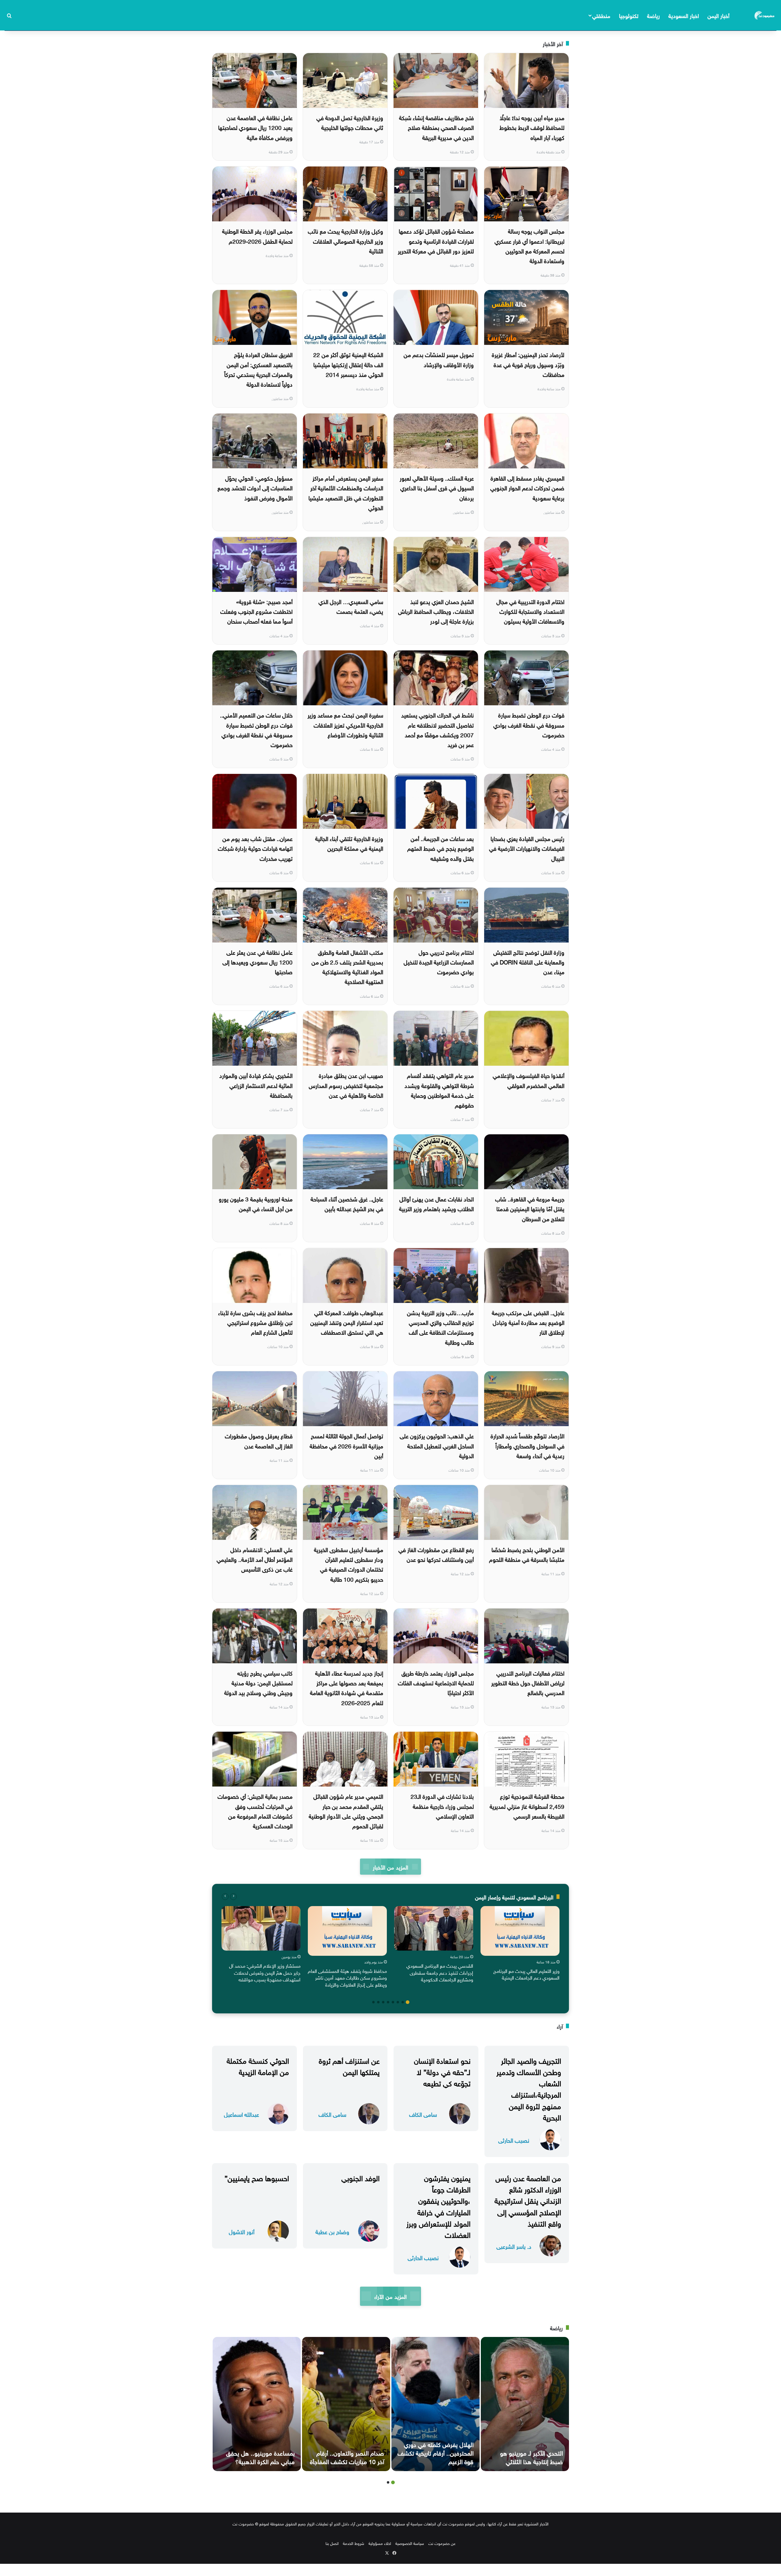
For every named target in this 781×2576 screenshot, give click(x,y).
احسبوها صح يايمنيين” (257, 2177)
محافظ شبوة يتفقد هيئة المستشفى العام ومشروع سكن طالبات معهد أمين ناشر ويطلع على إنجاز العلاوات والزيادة (347, 1977)
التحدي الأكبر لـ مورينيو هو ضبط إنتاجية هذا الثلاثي (531, 2456)
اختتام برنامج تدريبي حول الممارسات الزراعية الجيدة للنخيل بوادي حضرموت (439, 962)
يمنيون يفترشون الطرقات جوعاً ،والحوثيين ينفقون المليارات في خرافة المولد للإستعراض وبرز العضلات (438, 2206)
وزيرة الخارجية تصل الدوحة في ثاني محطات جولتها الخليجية (350, 122)
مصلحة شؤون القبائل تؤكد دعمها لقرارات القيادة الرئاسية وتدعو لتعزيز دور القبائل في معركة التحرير (436, 240)
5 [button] (388, 2002)
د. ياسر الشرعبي (514, 2246)
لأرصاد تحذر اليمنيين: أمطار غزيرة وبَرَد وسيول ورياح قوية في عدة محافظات (528, 364)
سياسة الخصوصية (410, 2543)
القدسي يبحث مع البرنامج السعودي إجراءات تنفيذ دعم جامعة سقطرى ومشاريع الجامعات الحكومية (440, 1972)
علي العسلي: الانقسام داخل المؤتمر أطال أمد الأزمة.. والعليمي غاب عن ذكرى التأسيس (255, 1559)
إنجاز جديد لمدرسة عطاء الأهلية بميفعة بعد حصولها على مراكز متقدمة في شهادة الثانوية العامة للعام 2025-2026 (347, 1687)
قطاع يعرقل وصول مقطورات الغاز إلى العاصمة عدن (259, 1440)
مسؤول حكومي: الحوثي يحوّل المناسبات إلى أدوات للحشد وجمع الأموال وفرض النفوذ (255, 487)
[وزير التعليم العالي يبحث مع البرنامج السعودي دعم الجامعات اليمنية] (520, 1931)
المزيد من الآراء (390, 2296)
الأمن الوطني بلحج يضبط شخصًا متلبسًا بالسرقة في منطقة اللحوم (527, 1554)
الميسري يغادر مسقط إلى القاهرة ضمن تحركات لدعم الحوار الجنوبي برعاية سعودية (527, 487)
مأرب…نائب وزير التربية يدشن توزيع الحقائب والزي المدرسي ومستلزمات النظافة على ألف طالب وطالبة (440, 1327)
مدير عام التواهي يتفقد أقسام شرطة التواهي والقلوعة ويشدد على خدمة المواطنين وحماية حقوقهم (439, 1090)
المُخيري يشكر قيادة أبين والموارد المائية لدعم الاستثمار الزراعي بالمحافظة (256, 1085)
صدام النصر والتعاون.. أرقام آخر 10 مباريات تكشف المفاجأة (347, 2456)
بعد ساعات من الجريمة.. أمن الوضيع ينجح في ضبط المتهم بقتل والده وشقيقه (441, 848)
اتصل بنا (332, 2543)
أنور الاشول (242, 2231)
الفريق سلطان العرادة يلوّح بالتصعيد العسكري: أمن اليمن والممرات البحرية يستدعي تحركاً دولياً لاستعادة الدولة (258, 369)
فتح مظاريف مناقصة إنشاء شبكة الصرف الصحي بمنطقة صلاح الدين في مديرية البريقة (436, 127)
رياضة (653, 15)
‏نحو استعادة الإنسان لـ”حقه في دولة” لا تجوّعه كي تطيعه (442, 2071)
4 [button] (393, 2002)
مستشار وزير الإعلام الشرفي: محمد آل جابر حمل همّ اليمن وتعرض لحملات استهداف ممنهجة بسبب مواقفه (265, 1972)
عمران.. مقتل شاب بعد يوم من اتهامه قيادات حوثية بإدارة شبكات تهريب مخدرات (255, 848)
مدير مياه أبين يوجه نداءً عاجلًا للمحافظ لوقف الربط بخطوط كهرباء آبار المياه (532, 127)
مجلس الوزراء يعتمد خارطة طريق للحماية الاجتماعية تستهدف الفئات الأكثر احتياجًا (436, 1682)
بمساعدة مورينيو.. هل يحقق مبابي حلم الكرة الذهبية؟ (260, 2456)
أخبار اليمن (718, 15)
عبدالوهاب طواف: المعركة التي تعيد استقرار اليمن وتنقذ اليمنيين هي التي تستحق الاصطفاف (347, 1322)
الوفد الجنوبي (360, 2177)
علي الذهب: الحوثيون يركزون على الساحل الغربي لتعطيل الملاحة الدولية (437, 1445)
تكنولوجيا (629, 15)
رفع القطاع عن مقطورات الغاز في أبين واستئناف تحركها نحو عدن (436, 1554)
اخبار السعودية (684, 15)
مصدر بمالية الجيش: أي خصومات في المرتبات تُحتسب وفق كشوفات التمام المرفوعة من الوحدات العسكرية (255, 1810)
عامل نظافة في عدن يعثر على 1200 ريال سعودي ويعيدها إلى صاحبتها (257, 962)
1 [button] (408, 2002)
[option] (520, 1945)
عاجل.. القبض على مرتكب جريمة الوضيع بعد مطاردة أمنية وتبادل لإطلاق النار (528, 1322)
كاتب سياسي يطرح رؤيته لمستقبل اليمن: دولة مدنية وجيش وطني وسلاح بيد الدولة (258, 1682)
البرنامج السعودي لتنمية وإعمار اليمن (514, 1896)
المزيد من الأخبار (390, 1867)
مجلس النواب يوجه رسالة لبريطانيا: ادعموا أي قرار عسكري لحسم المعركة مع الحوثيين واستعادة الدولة (529, 245)
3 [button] (398, 2002)
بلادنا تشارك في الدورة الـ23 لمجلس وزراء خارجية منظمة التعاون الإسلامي (442, 1806)
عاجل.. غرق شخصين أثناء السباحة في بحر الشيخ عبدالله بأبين (347, 1203)
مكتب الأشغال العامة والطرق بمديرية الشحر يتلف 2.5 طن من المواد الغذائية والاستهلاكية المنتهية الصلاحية (347, 966)
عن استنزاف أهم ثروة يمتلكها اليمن (349, 2065)
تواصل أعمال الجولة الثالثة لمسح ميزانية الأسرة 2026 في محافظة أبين (346, 1445)
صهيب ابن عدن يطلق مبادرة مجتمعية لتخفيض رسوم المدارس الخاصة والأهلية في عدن (346, 1085)
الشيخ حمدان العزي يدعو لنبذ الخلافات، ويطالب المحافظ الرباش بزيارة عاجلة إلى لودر (436, 611)
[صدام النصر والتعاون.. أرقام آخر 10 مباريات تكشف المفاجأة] (346, 2404)
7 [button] (378, 2002)
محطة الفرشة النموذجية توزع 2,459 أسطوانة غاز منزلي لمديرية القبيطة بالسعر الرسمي (527, 1806)
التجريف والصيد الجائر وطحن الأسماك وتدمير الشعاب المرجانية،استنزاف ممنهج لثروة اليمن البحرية (529, 2088)
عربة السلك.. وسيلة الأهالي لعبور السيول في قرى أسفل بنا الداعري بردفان (437, 487)
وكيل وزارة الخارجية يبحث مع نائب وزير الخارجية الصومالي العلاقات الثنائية (346, 240)
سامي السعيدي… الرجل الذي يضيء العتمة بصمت (351, 606)
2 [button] (403, 2002)
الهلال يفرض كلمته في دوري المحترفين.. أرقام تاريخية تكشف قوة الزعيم (435, 2452)
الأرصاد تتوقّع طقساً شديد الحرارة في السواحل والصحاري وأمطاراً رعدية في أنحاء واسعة (527, 1445)
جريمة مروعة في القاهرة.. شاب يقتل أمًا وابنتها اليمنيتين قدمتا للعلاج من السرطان (530, 1208)
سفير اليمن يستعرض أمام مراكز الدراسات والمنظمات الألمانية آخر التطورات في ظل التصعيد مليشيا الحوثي (346, 492)
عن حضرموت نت (442, 2543)
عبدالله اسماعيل (241, 2114)
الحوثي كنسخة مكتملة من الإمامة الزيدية (258, 2065)
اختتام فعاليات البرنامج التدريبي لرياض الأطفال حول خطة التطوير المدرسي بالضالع (528, 1682)
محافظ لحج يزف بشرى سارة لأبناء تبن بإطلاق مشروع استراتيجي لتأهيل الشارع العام (255, 1322)
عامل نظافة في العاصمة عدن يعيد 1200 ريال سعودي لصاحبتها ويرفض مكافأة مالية (255, 127)
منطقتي (601, 15)
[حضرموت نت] (765, 15)
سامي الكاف (423, 2114)
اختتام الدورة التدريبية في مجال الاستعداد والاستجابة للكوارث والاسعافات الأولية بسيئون (530, 611)
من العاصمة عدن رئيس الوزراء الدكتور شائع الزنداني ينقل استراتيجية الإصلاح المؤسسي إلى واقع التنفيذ (528, 2200)
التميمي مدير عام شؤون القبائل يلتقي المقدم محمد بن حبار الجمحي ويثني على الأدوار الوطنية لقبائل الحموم (346, 1810)
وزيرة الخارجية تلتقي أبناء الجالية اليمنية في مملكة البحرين (349, 843)
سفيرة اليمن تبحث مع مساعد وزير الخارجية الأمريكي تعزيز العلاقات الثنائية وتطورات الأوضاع (345, 724)
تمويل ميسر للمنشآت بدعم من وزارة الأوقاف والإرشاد (439, 359)
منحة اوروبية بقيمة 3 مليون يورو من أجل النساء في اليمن (256, 1203)
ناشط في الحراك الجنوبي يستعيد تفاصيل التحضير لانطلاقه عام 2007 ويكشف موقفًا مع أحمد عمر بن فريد (437, 729)
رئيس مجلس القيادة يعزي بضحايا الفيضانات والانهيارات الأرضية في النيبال (527, 848)
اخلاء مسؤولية (380, 2543)
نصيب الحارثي (514, 2140)
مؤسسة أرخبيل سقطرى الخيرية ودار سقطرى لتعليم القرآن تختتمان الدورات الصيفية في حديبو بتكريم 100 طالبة (349, 1564)
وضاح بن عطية (332, 2231)
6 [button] (383, 2002)
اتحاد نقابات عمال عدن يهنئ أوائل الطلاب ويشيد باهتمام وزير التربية (436, 1203)
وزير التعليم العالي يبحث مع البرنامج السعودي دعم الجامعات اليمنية (526, 1974)
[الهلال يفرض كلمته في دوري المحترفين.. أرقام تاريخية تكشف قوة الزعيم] (435, 2404)
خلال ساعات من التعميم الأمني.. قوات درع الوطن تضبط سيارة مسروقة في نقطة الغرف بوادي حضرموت (256, 729)
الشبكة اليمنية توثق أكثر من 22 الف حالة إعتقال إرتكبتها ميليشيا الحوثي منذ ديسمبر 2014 (348, 364)
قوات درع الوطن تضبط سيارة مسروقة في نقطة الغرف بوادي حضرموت (529, 724)
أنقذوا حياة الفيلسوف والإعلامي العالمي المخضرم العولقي (529, 1080)
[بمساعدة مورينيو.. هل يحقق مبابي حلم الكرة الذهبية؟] (257, 2404)
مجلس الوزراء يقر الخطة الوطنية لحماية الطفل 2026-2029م (257, 235)
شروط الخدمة (354, 2543)
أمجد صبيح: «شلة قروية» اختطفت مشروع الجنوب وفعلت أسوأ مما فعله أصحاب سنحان (256, 611)
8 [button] (373, 2002)
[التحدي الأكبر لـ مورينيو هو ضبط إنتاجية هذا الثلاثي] (525, 2404)
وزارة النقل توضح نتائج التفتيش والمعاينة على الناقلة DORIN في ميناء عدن (528, 962)
